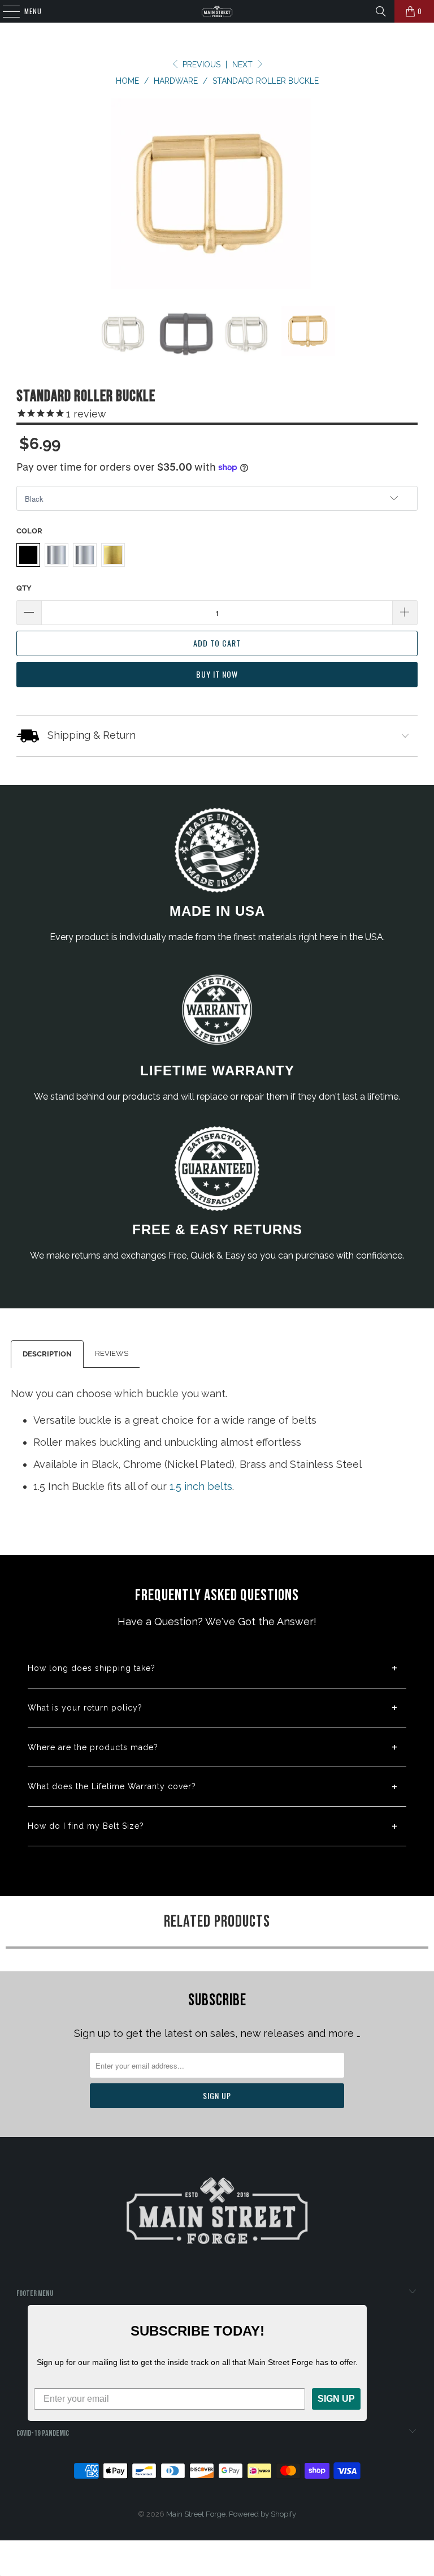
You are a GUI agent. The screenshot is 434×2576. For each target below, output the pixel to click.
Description (47, 1354)
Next (244, 64)
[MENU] (5, 11)
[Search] (381, 11)
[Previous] (38, 194)
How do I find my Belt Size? (86, 1826)
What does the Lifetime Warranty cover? (112, 1786)
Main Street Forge (196, 2514)
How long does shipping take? (92, 1668)
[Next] (396, 194)
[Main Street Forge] (217, 11)
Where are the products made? (93, 1747)
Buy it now (217, 674)
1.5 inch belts (201, 1486)
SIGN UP (336, 2399)
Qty (24, 588)
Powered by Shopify (262, 2514)
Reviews (112, 1353)
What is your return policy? (85, 1708)
